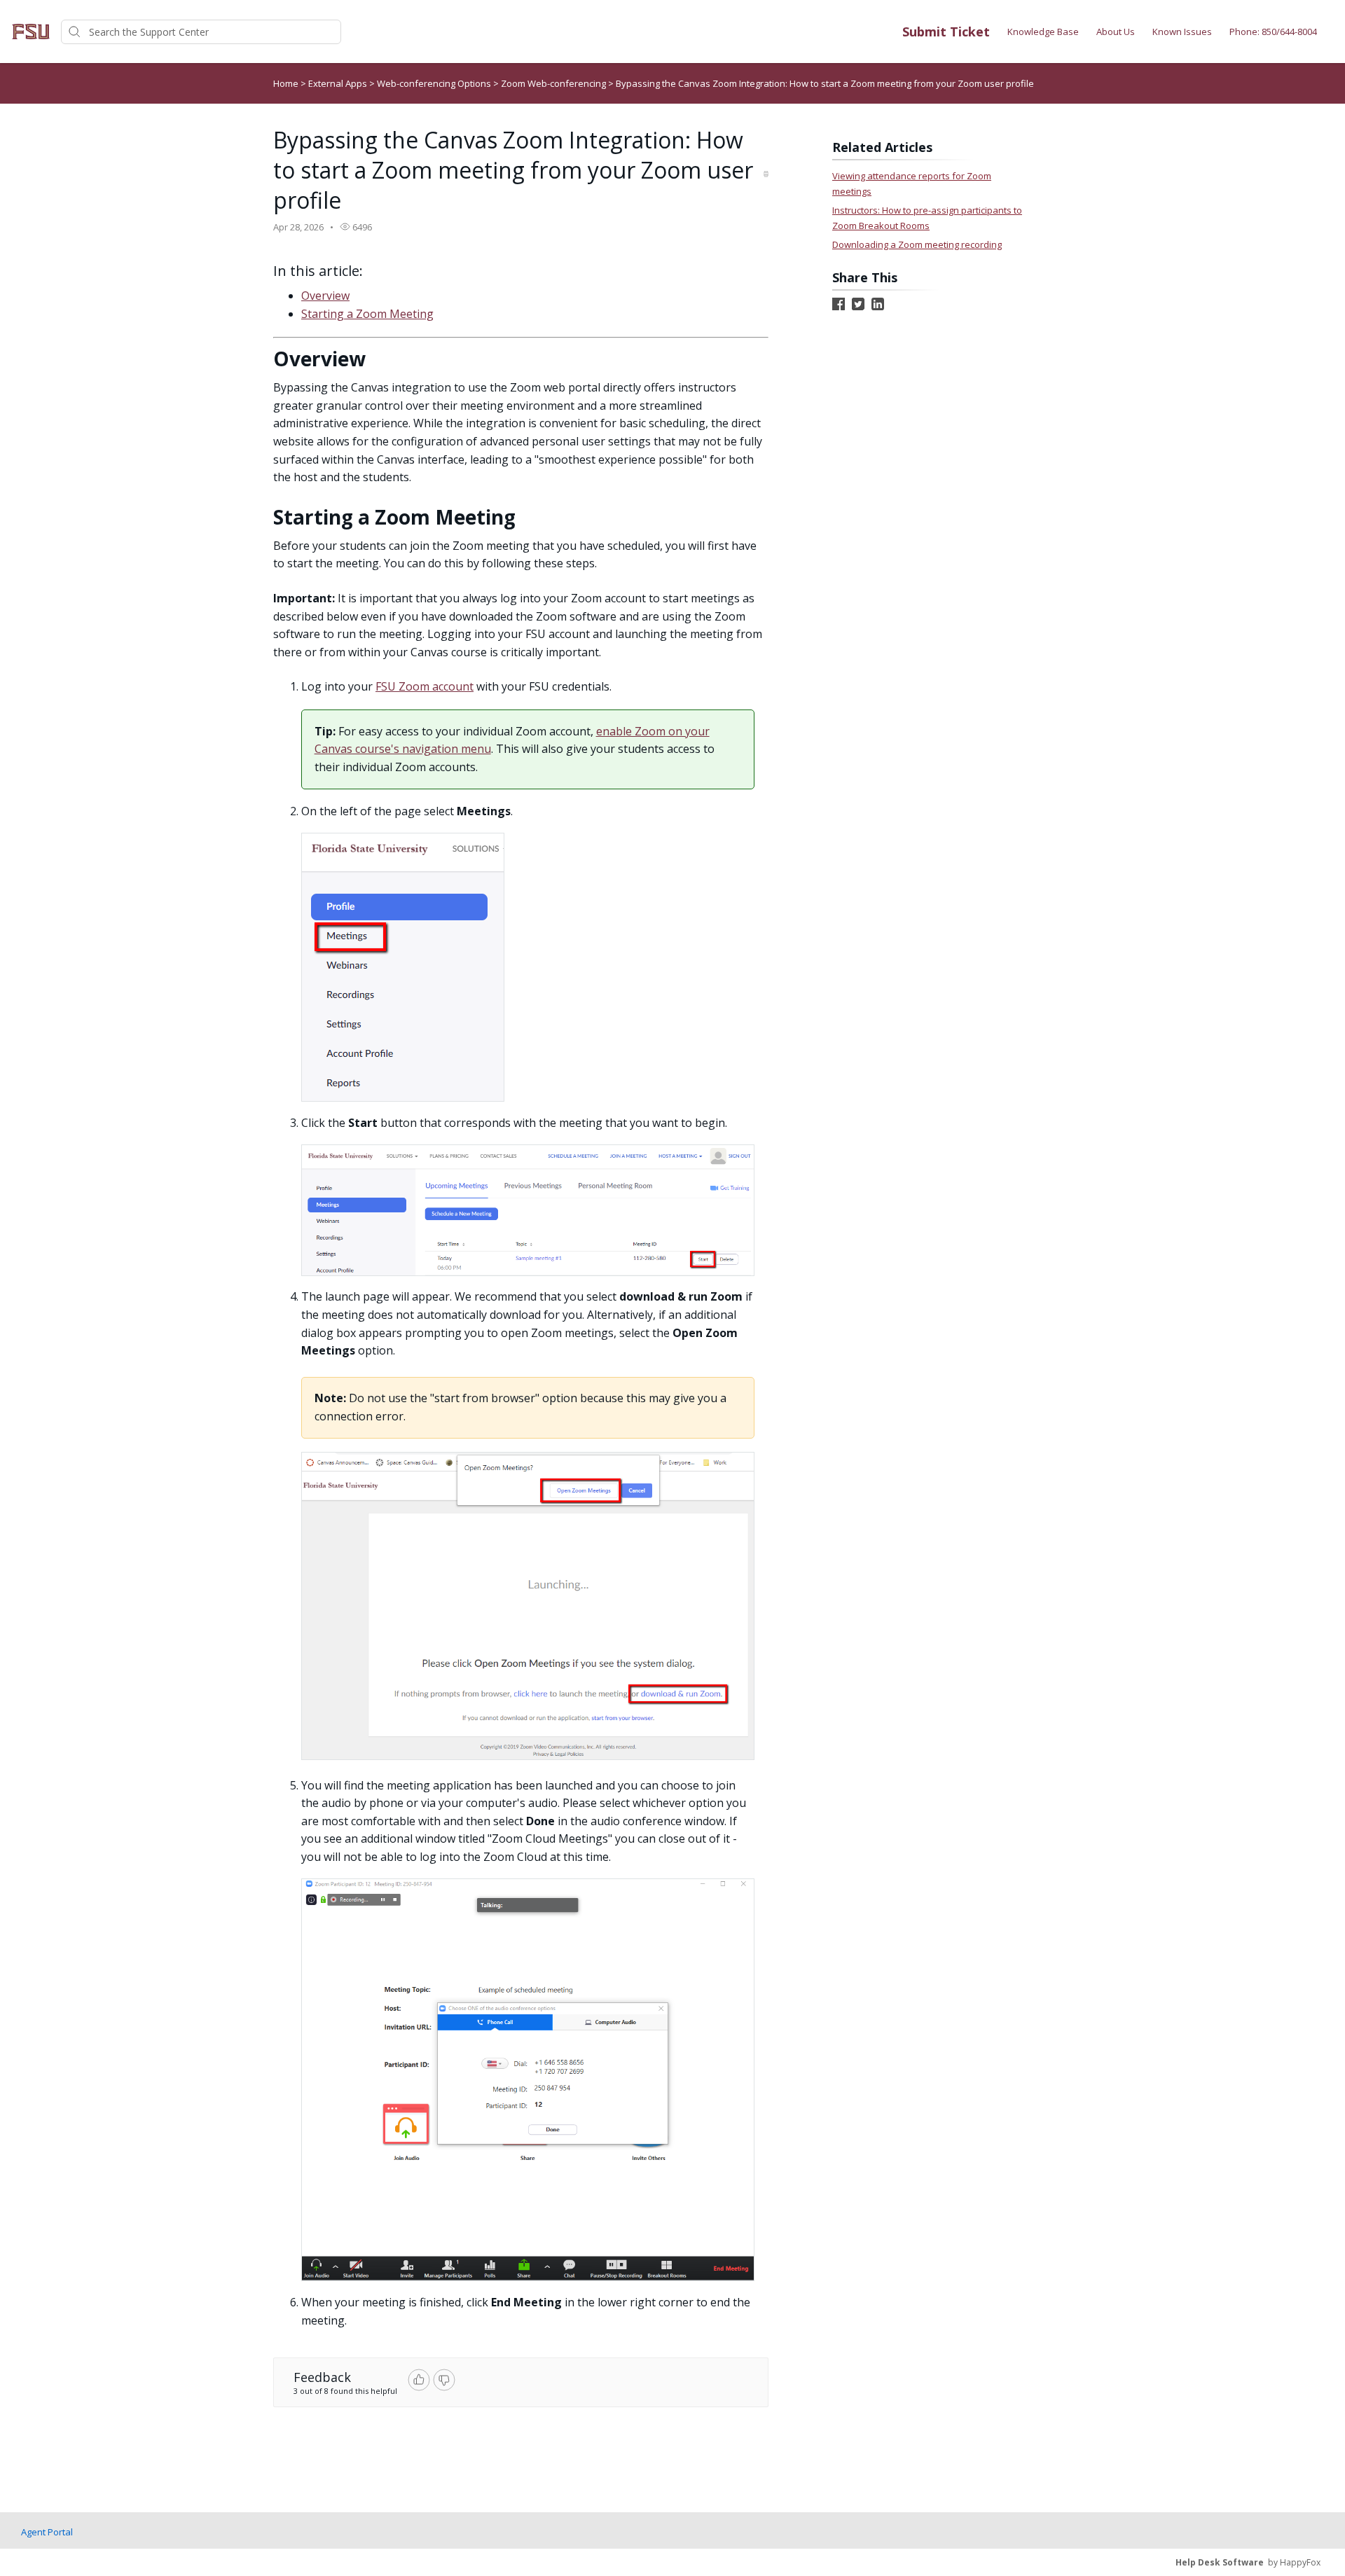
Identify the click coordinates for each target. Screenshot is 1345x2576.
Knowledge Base (1043, 32)
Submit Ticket (946, 32)
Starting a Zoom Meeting (367, 314)
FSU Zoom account (425, 686)
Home (286, 83)
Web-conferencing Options (435, 83)
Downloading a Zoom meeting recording (917, 244)
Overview (325, 296)
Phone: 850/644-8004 (1273, 32)
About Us (1116, 32)
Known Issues (1182, 32)
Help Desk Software (1220, 2562)
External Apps (339, 83)
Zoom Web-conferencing (554, 83)
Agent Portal (47, 2532)
